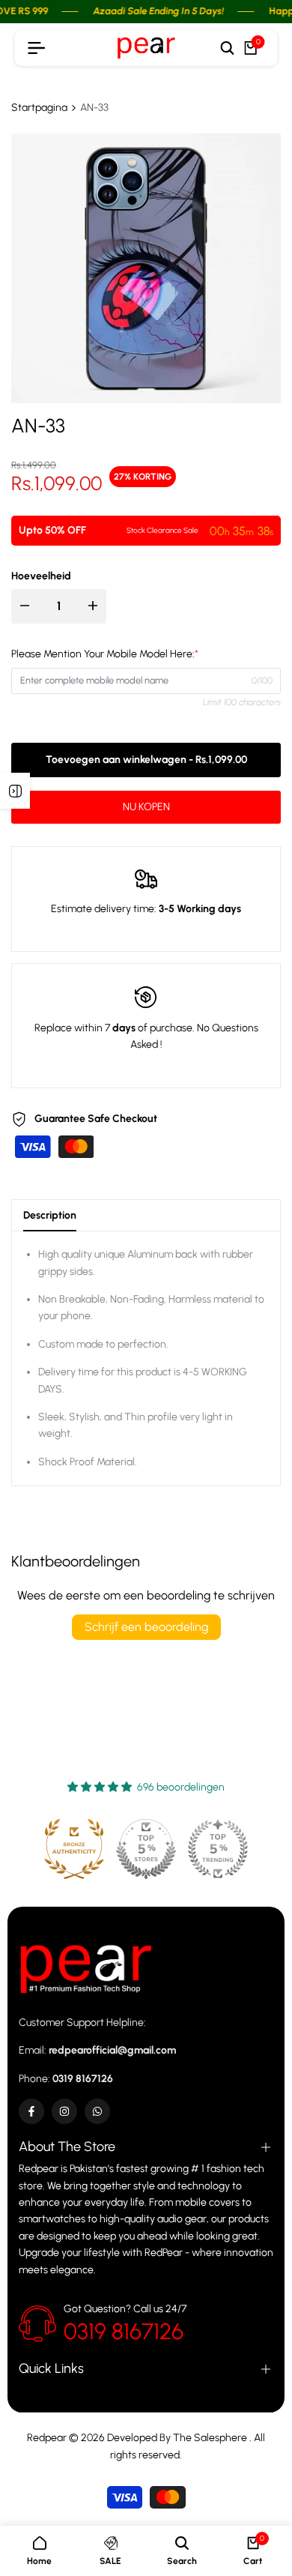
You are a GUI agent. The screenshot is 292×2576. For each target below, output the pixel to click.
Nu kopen (146, 807)
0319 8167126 (124, 2331)
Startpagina (39, 108)
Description (50, 1215)
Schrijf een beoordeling (146, 1627)
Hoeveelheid (41, 576)
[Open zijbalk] (15, 791)
